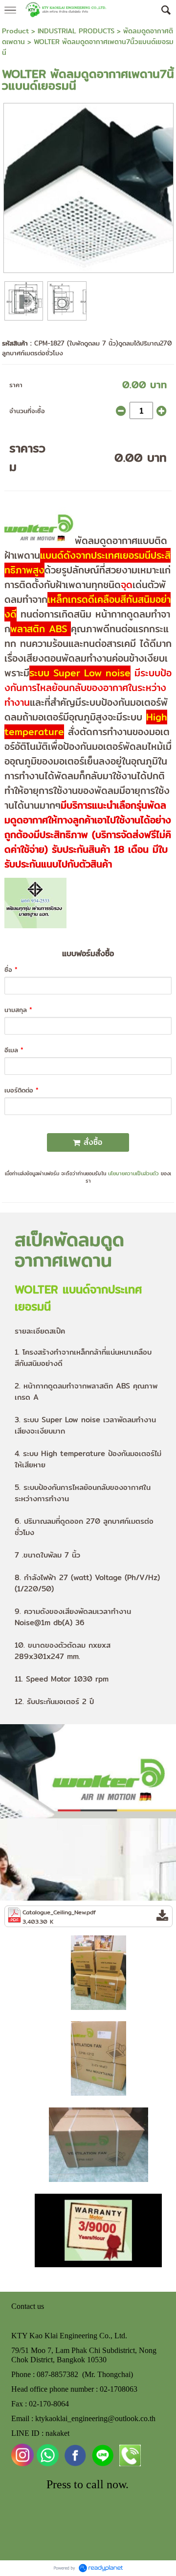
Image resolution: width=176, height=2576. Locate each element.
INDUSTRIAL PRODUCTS (76, 31)
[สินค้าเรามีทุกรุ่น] (99, 1972)
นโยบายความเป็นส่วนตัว (133, 1173)
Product (15, 31)
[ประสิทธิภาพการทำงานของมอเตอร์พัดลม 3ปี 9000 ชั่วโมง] (98, 2229)
